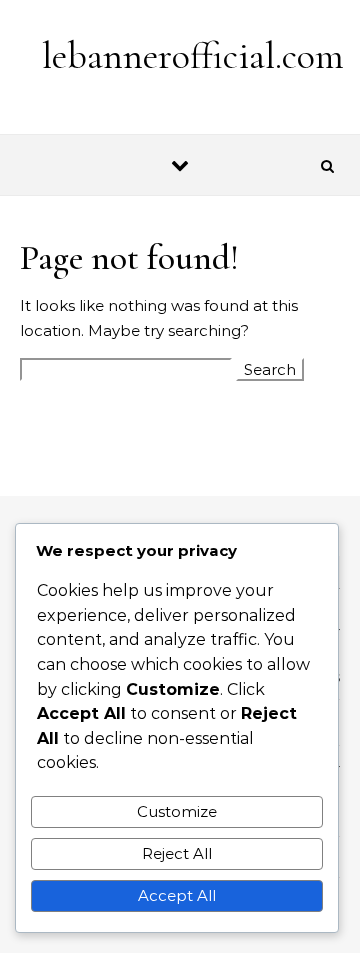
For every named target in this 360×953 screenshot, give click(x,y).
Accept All (177, 895)
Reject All (177, 853)
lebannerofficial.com (193, 56)
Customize (177, 811)
